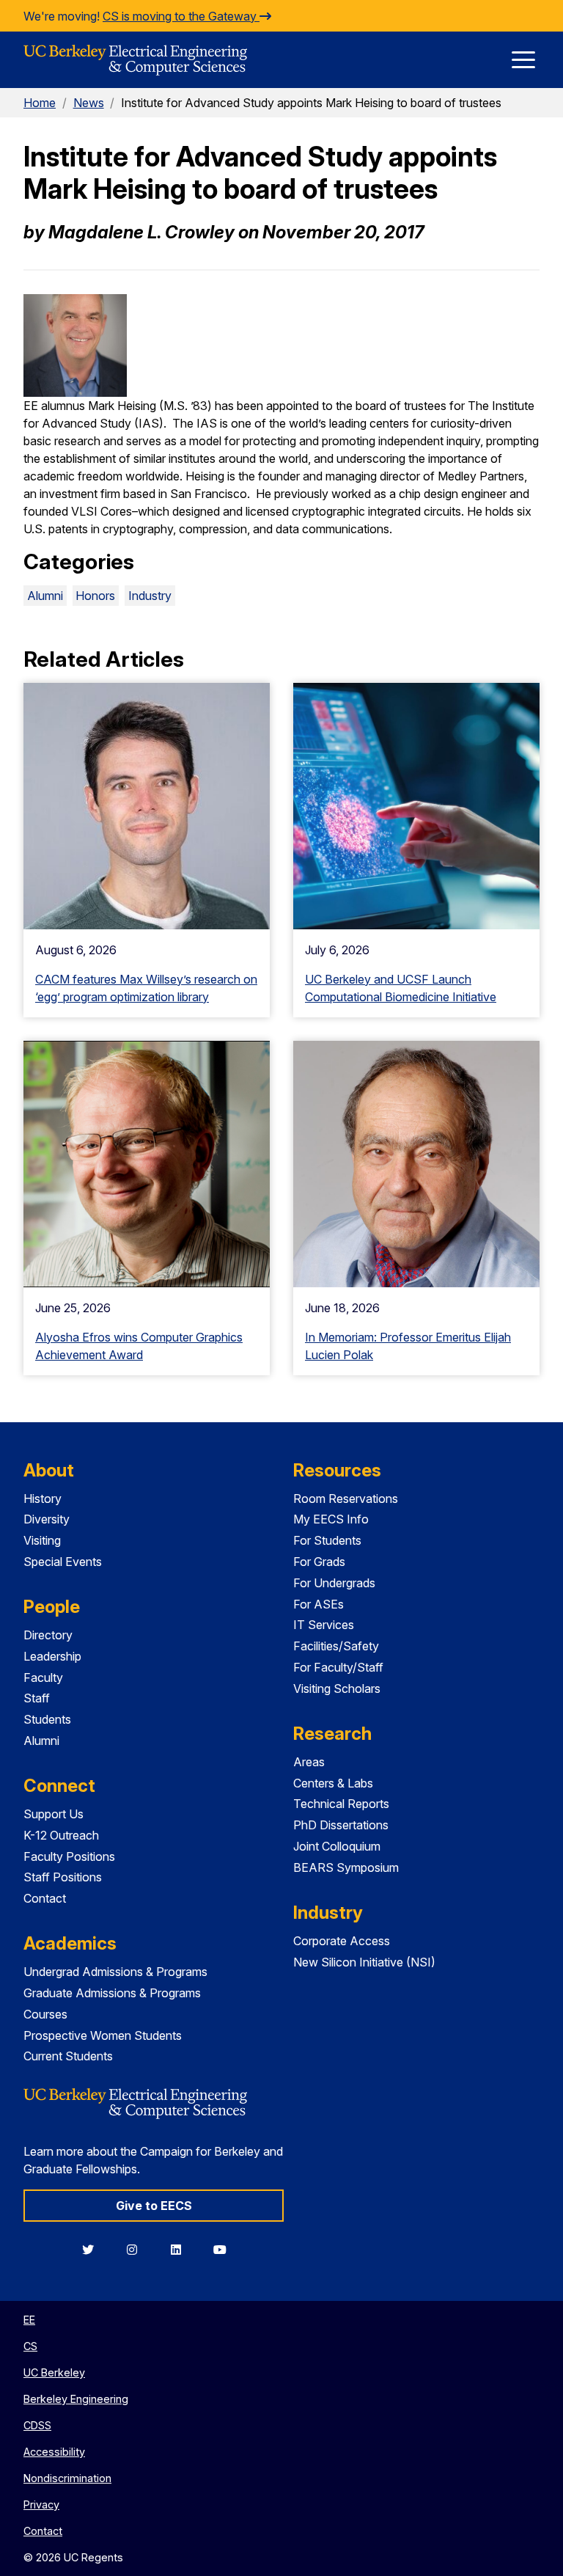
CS (30, 2346)
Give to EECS (154, 2206)
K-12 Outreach (61, 1835)
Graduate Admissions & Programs (112, 1993)
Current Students (68, 2056)
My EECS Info (331, 1519)
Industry (150, 596)
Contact (45, 1898)
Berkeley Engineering (76, 2399)
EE (29, 2320)
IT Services (324, 1625)
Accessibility (54, 2452)
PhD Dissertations (341, 1825)
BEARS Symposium (346, 1867)
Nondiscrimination (67, 2478)
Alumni (45, 596)
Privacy (41, 2504)
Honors (95, 596)
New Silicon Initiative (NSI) (364, 1962)
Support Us (54, 1814)
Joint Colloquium (337, 1846)
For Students (327, 1540)
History (43, 1499)
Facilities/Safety (336, 1646)
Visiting (42, 1540)
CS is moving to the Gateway (181, 16)
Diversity (47, 1519)
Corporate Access (342, 1941)
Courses (45, 2014)
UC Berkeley (54, 2372)
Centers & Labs (333, 1783)
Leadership (52, 1656)
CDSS (37, 2425)
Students (47, 1719)
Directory (48, 1635)
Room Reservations (346, 1499)
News (89, 103)
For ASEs (319, 1604)
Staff (37, 1698)
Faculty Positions (69, 1856)
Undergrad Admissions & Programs (115, 1972)
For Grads (319, 1562)
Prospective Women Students (103, 2035)
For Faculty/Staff (338, 1667)
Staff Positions (63, 1877)
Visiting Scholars (337, 1688)
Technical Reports (341, 1804)
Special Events (63, 1562)
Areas (309, 1762)
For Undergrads (334, 1583)
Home (40, 103)
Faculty (43, 1677)
